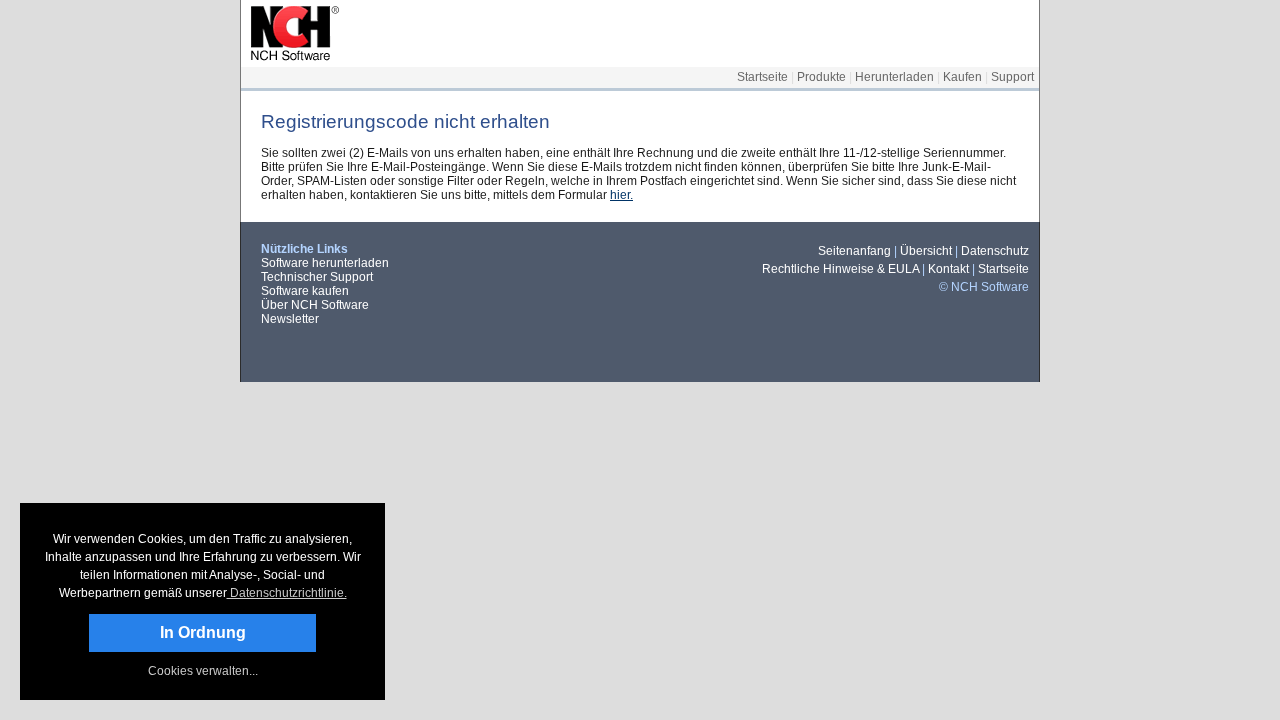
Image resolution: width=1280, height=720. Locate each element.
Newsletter (290, 319)
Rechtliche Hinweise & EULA (840, 269)
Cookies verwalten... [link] (203, 671)
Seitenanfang (854, 251)
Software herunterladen (325, 263)
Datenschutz (995, 251)
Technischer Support (317, 277)
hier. (621, 195)
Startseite (762, 77)
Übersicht (926, 251)
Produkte (821, 77)
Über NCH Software (315, 305)
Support (1012, 77)
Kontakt (948, 269)
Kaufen (962, 77)
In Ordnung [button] (203, 632)
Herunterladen (894, 77)
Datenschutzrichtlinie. (287, 593)
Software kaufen (305, 291)
